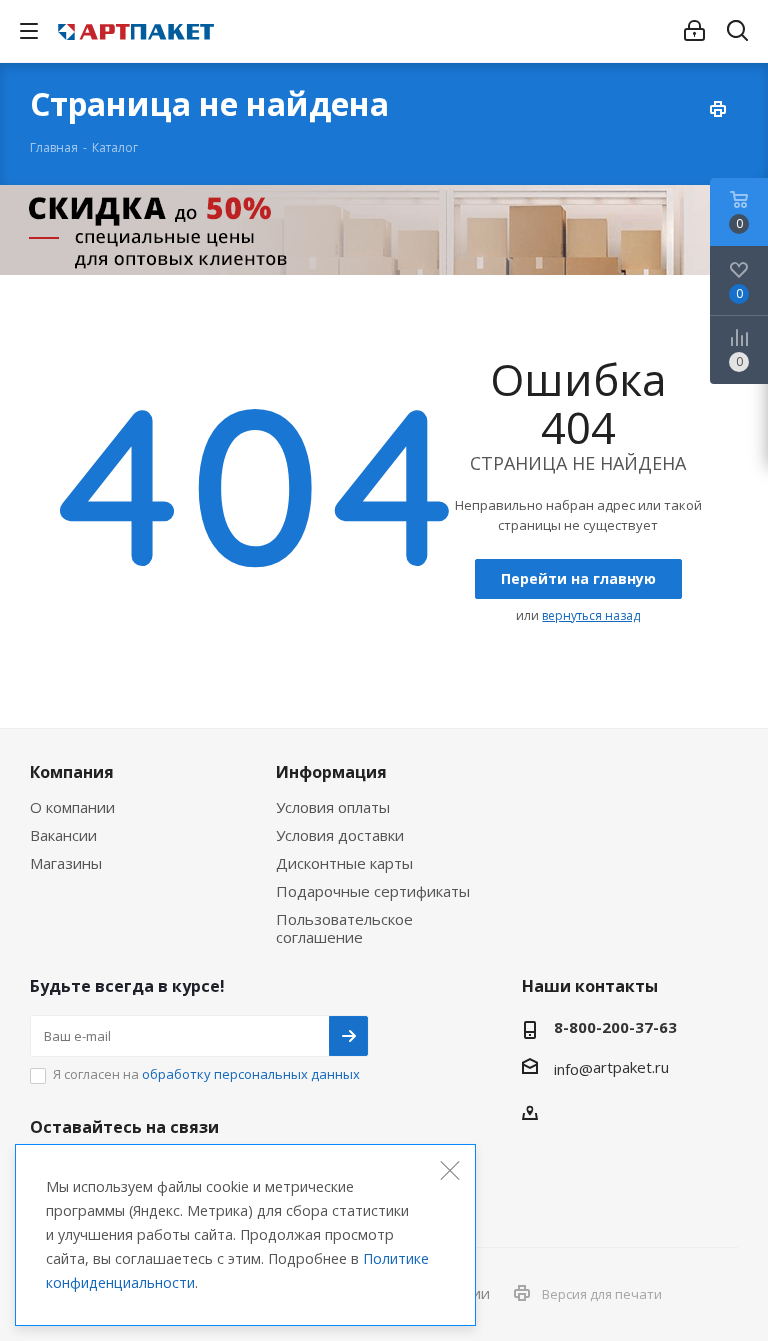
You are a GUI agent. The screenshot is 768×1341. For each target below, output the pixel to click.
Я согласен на (206, 1074)
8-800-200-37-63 (615, 1027)
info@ (573, 1069)
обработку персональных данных (251, 1074)
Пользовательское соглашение (344, 928)
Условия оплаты (333, 807)
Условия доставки (340, 835)
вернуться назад (591, 615)
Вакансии (63, 835)
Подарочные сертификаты (373, 891)
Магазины (66, 863)
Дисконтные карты (344, 863)
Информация (331, 772)
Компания (72, 772)
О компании (72, 807)
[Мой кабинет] (694, 31)
